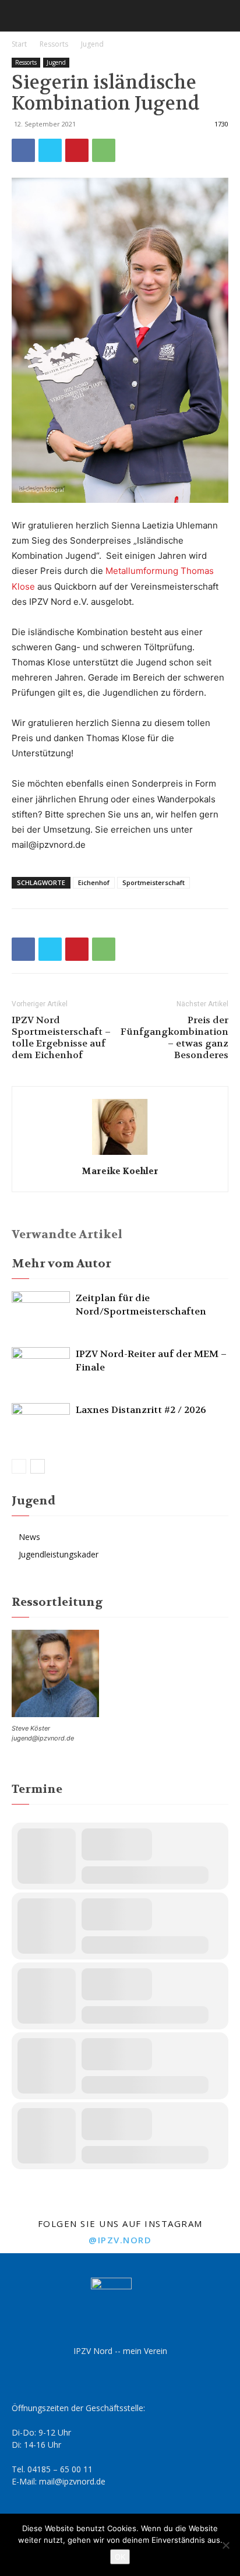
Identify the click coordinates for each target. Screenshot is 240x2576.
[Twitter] (50, 150)
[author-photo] (120, 1155)
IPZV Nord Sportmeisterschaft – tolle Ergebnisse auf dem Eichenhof (61, 1038)
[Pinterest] (77, 150)
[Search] (224, 16)
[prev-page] (19, 1466)
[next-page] (38, 1466)
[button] (20, 16)
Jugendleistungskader (59, 1554)
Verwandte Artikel (67, 1234)
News (29, 1537)
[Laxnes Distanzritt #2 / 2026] (41, 1423)
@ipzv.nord (120, 2240)
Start (19, 44)
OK (120, 2557)
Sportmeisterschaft (153, 882)
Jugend (92, 44)
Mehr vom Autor (61, 1264)
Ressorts (54, 44)
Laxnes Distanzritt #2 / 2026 (141, 1410)
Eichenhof (94, 882)
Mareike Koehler (120, 1171)
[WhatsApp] (104, 150)
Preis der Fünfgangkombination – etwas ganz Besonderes (174, 1038)
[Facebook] (23, 150)
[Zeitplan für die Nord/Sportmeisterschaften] (41, 1311)
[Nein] (225, 2545)
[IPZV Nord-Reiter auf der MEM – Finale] (41, 1367)
